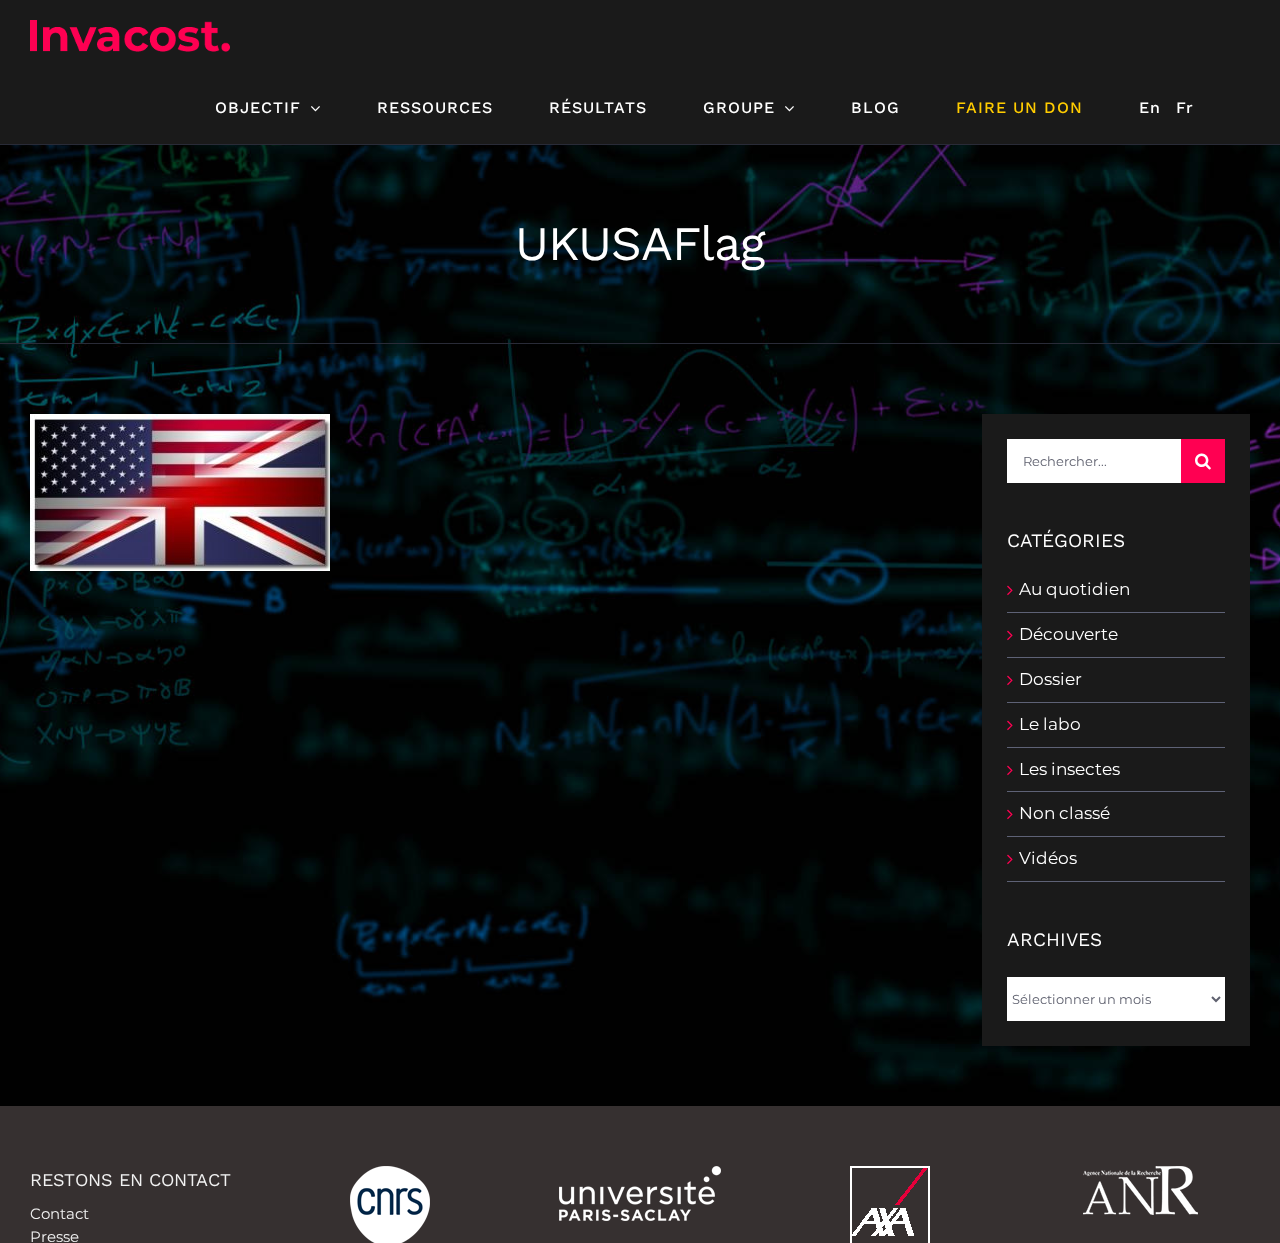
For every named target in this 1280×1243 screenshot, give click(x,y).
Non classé (1064, 813)
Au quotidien (1074, 589)
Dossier (1050, 679)
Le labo (1050, 724)
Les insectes (1069, 769)
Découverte (1068, 634)
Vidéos (1048, 858)
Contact (59, 1213)
